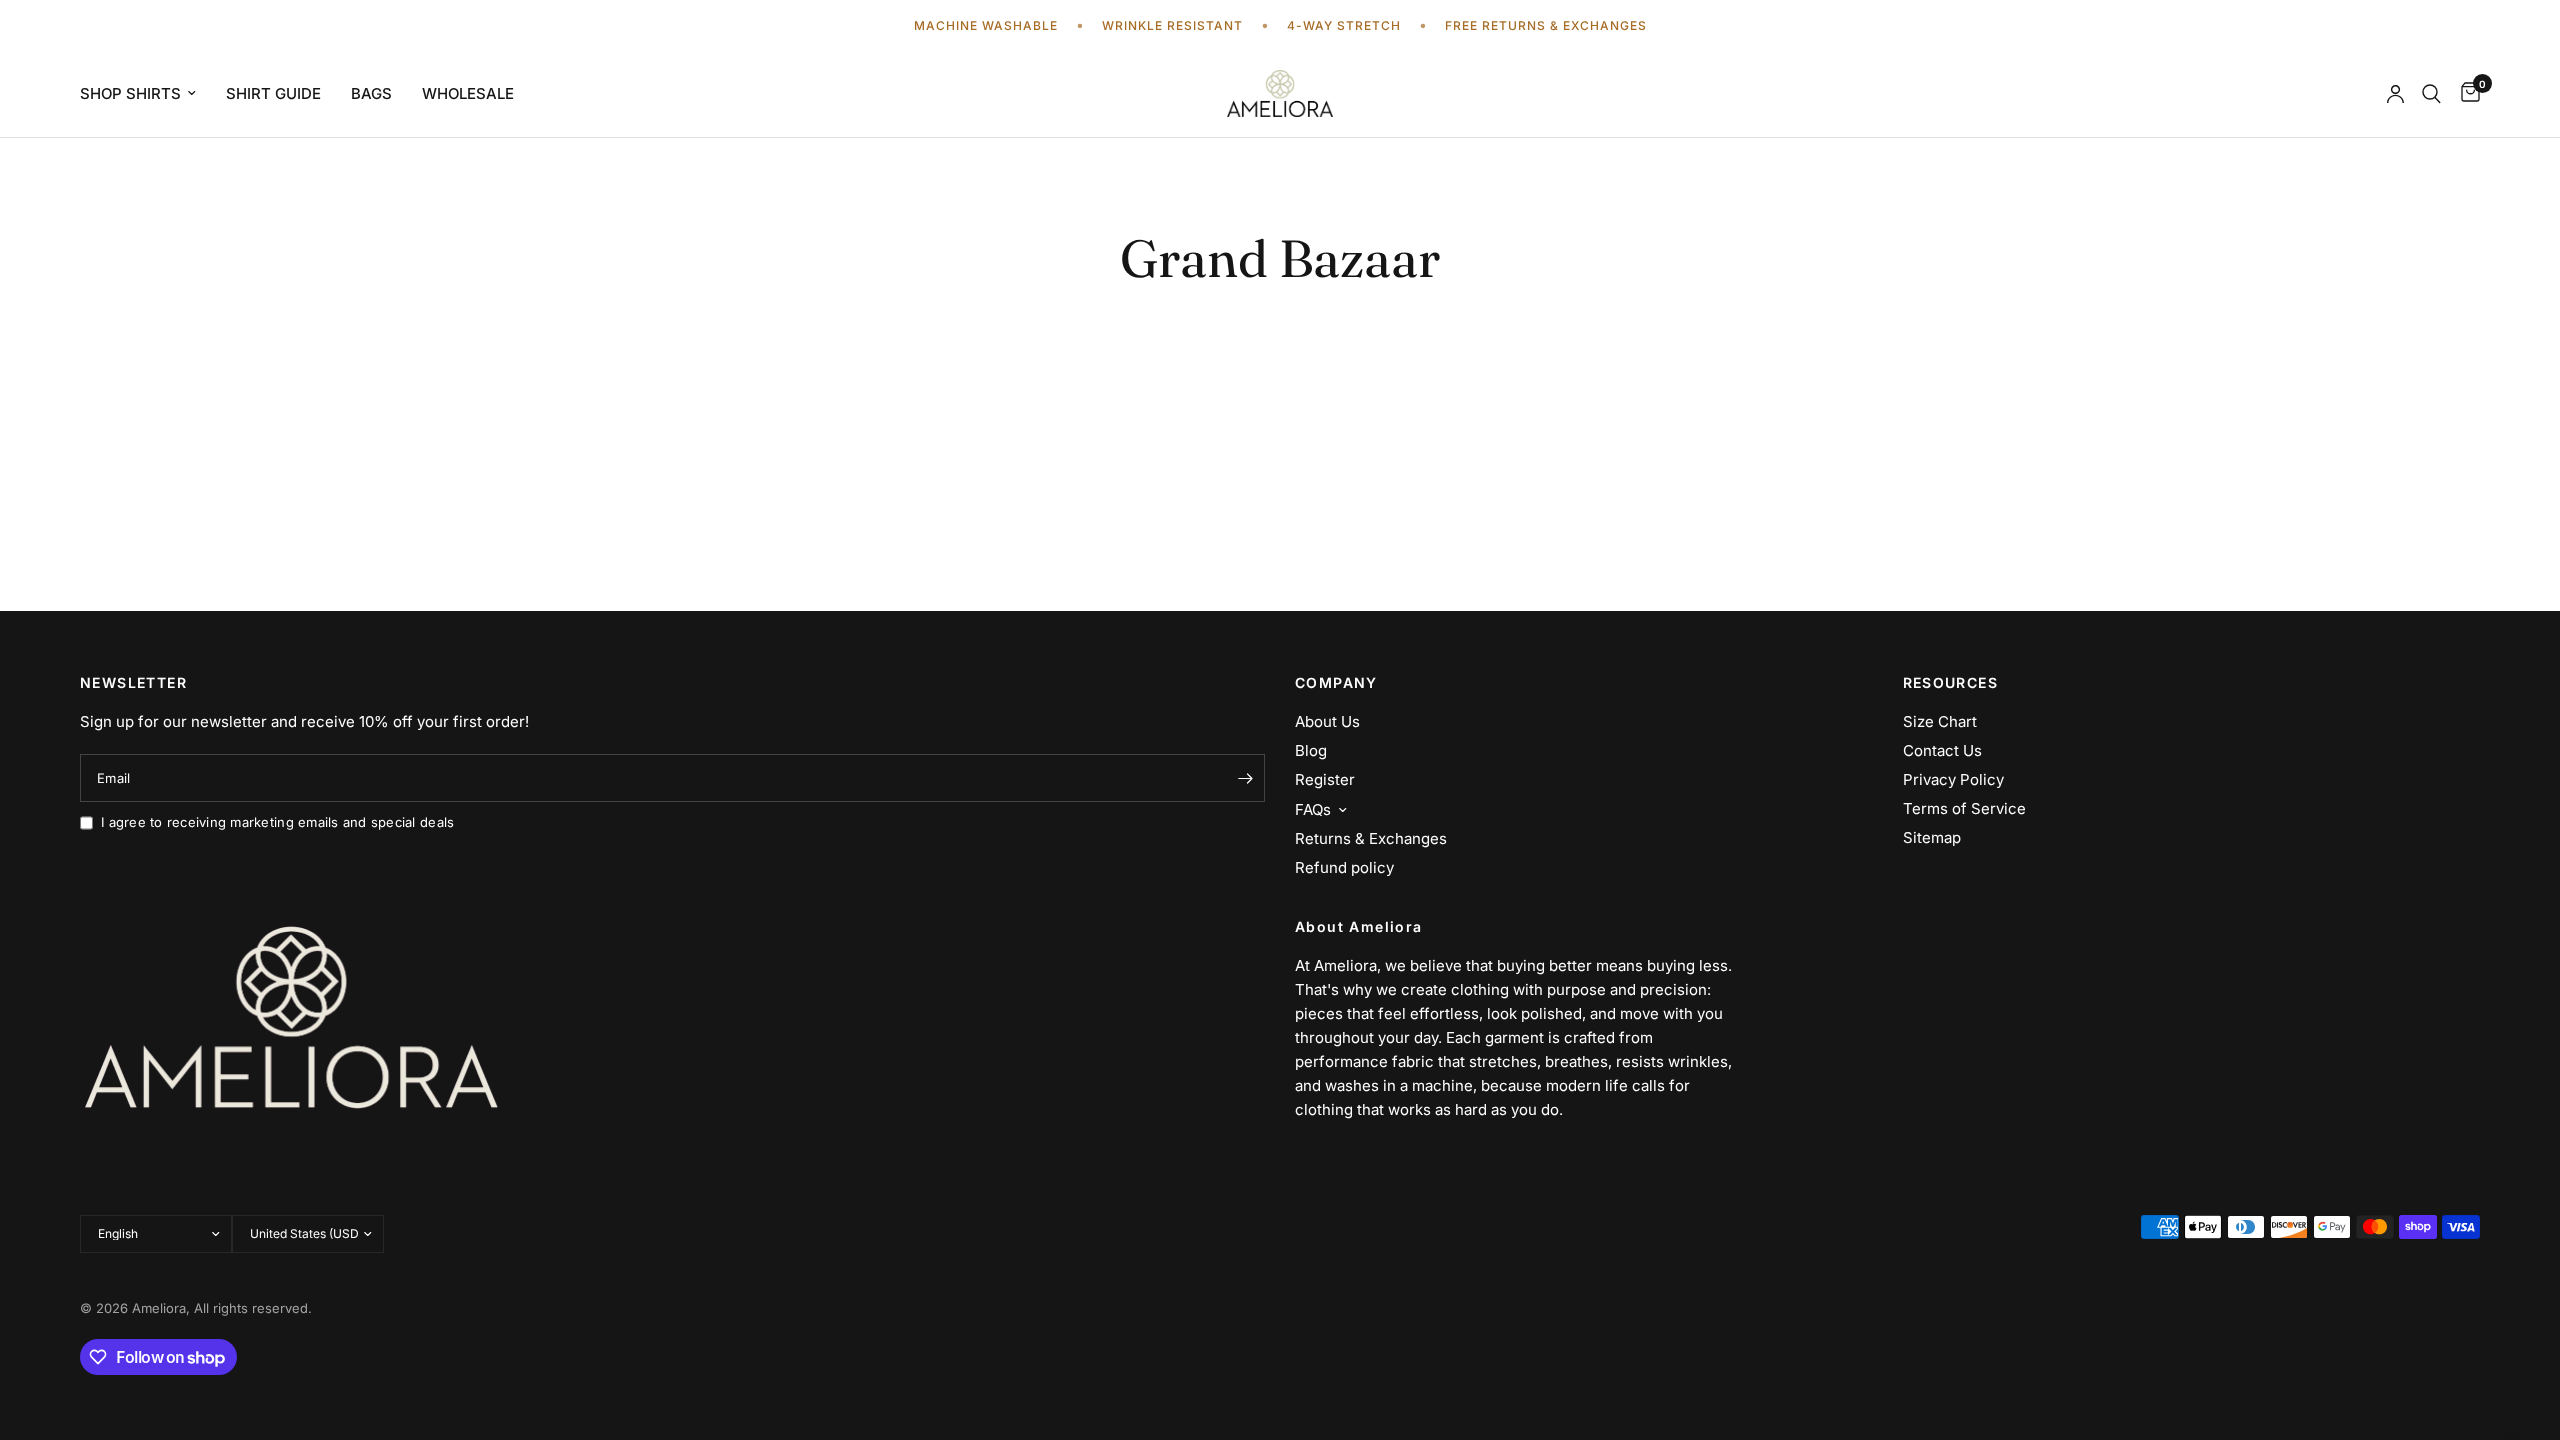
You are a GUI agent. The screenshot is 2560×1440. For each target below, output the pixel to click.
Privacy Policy (1953, 779)
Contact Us (1942, 750)
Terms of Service (1964, 808)
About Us (1327, 721)
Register (1325, 779)
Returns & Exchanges (1371, 838)
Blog (1311, 750)
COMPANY (1336, 683)
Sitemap (1932, 837)
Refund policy (1344, 867)
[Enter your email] (1245, 778)
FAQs (1313, 809)
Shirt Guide (273, 93)
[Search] (2431, 93)
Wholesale (468, 93)
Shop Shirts (130, 93)
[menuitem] (145, 94)
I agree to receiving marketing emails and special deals (277, 822)
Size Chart (1940, 721)
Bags (371, 93)
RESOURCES (1951, 683)
